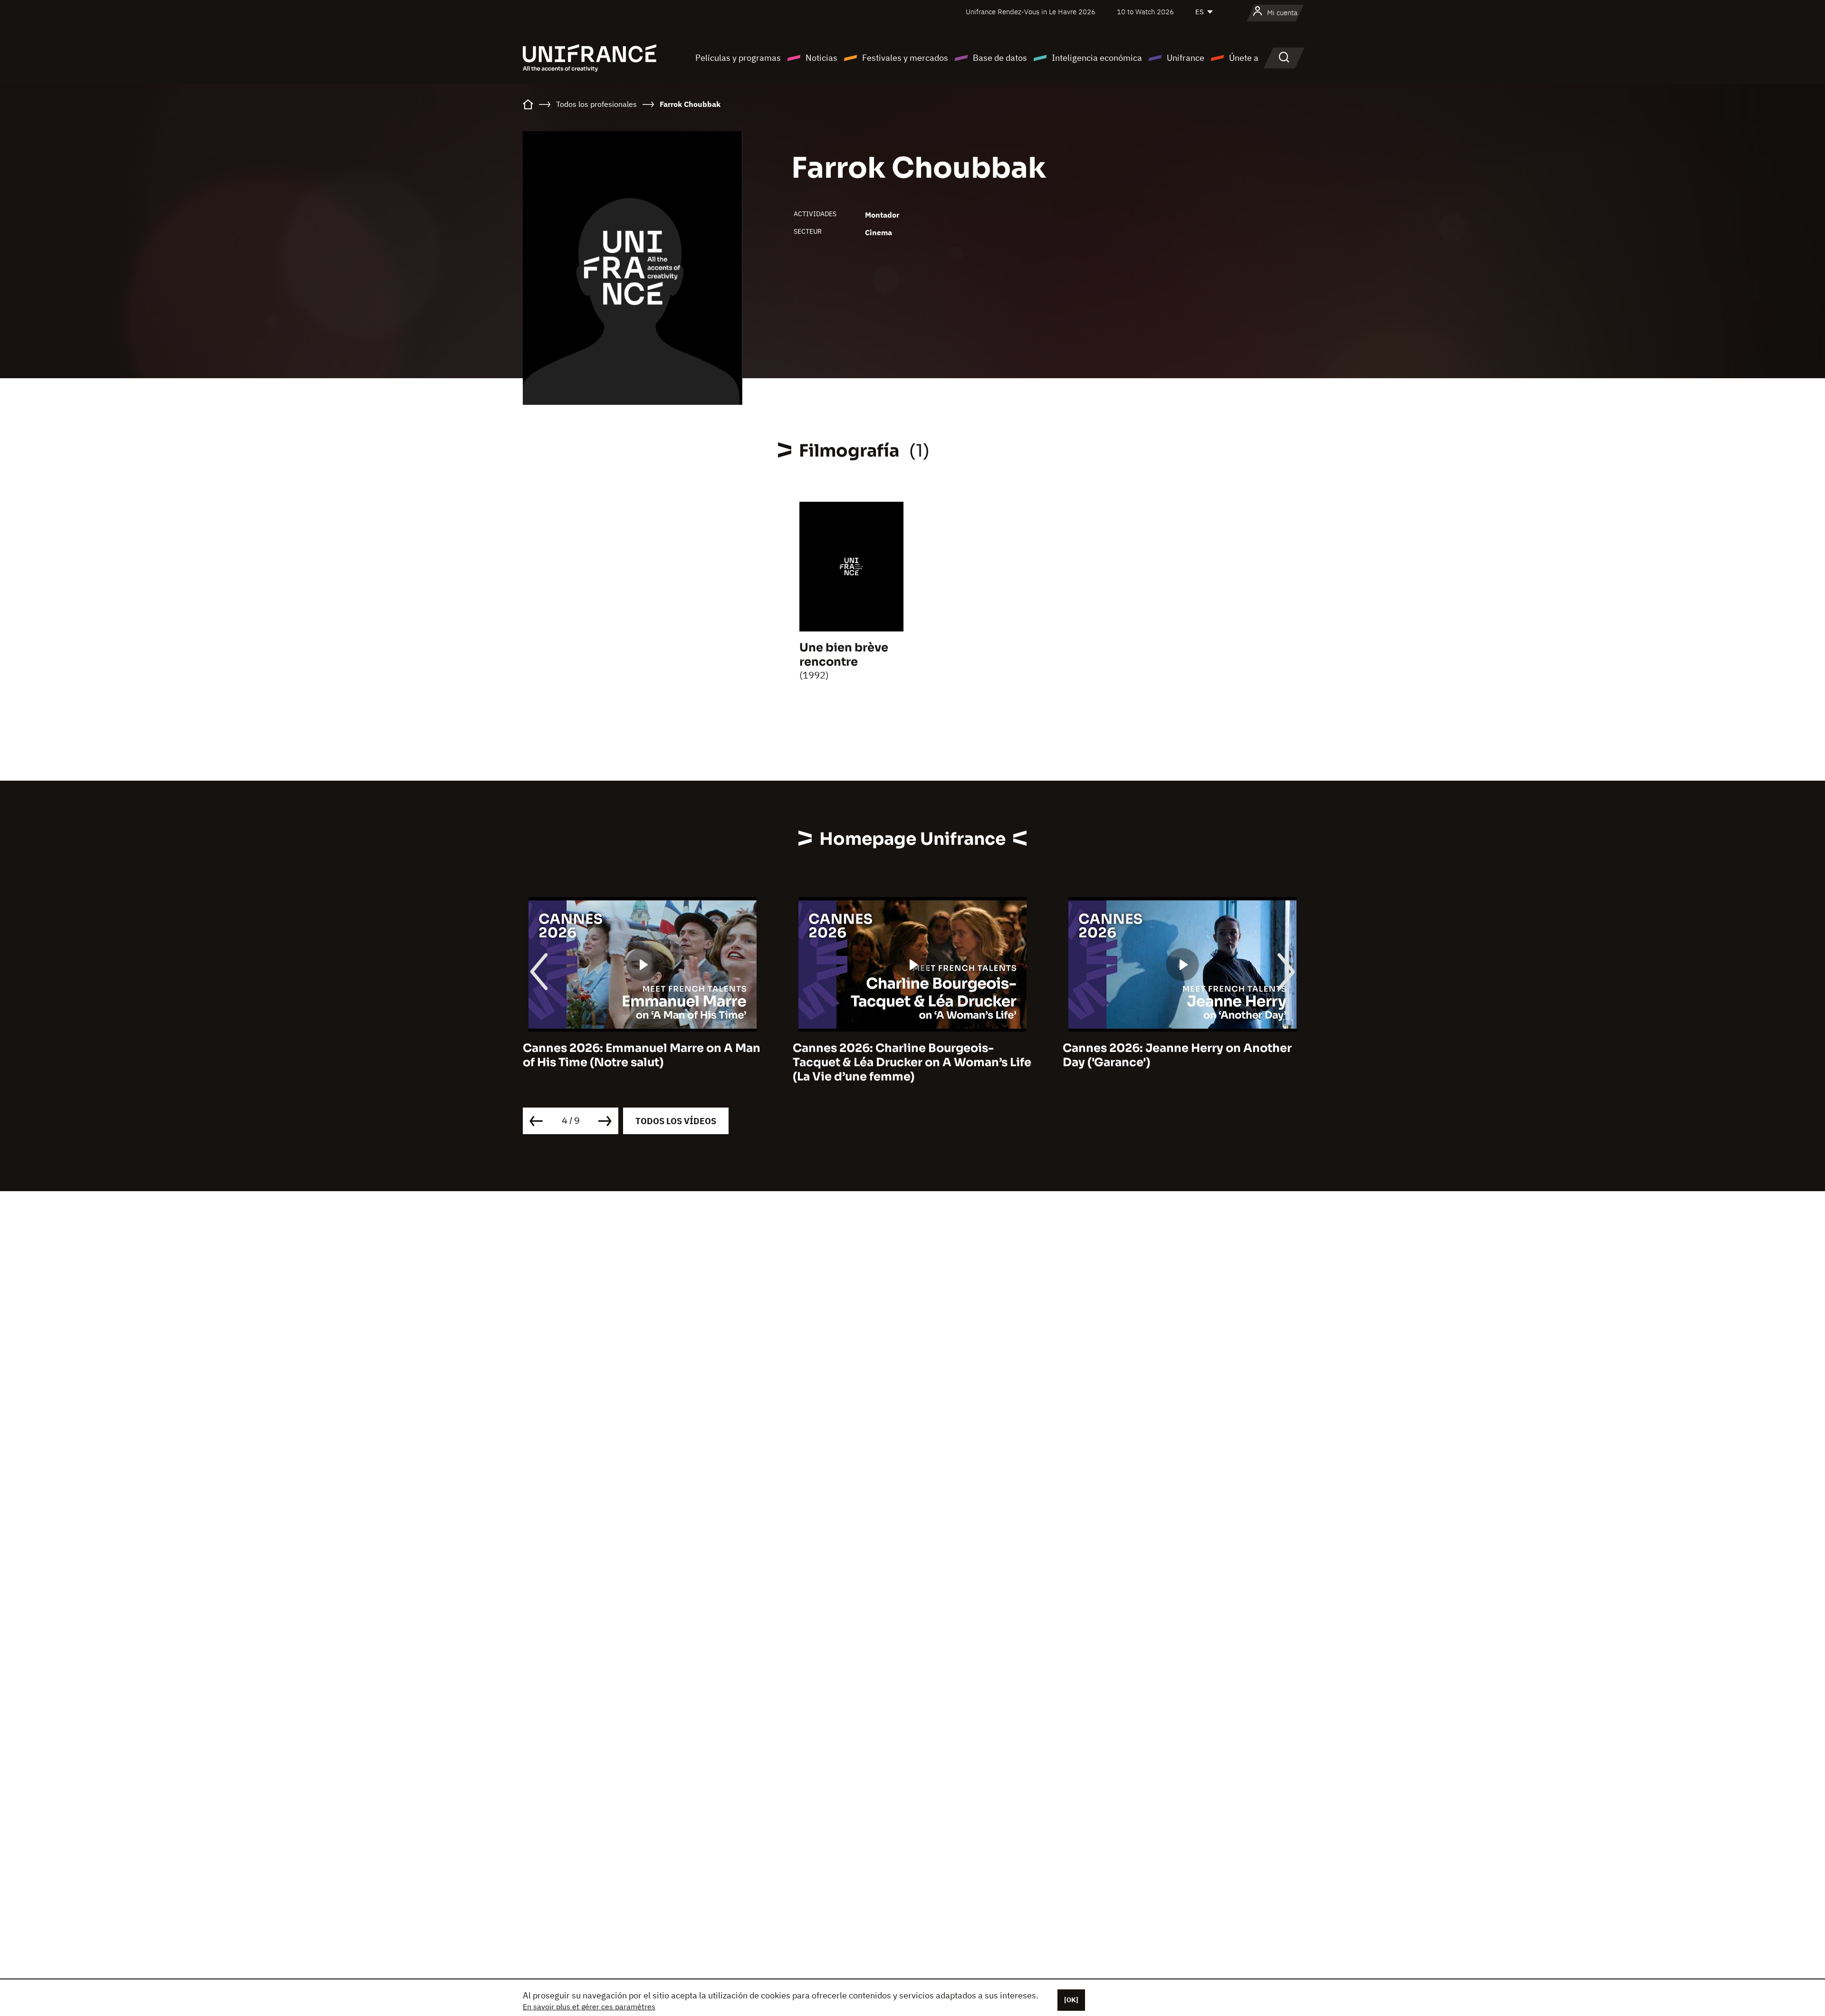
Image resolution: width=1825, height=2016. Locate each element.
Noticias (821, 58)
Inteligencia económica (1097, 58)
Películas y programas (738, 58)
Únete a (1244, 58)
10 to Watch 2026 (1145, 12)
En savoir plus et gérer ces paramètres (589, 2006)
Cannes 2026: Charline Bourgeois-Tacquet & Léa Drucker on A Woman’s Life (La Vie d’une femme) (642, 1062)
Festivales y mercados (905, 58)
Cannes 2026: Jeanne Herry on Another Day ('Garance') (907, 1055)
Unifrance (1186, 58)
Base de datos (1000, 58)
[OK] (1071, 2000)
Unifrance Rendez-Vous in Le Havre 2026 (1031, 12)
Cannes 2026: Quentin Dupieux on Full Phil (1174, 1055)
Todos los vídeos (676, 1121)
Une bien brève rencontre (844, 655)
